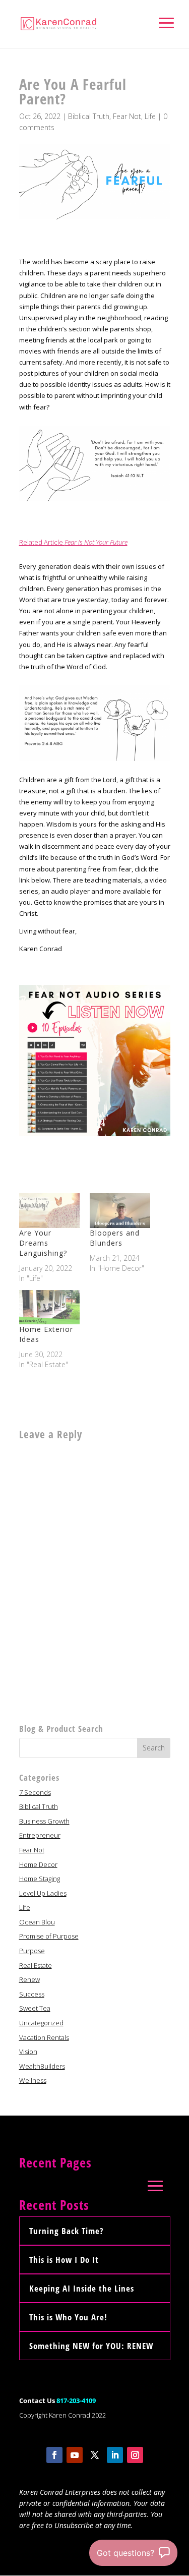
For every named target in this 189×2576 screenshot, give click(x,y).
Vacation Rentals (44, 2037)
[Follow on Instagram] (135, 2455)
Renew (29, 1979)
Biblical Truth (89, 116)
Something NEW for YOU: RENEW (91, 2346)
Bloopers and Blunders (115, 1238)
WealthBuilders (42, 2066)
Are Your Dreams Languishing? (43, 1243)
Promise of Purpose (49, 1936)
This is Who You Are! (68, 2317)
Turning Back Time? (66, 2231)
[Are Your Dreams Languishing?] (49, 1211)
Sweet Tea (35, 2008)
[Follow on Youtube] (75, 2455)
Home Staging (40, 1879)
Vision (28, 2052)
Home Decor (38, 1864)
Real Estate (36, 1965)
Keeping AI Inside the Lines (82, 2288)
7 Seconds (35, 1792)
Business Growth (44, 1821)
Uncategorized (41, 2023)
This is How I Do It (64, 2260)
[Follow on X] (95, 2455)
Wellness (33, 2080)
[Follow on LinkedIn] (115, 2455)
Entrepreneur (40, 1835)
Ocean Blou (37, 1922)
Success (32, 1994)
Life (150, 116)
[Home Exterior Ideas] (49, 1307)
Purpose (32, 1951)
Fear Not (127, 116)
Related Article (73, 542)
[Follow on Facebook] (54, 2455)
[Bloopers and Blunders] (120, 1211)
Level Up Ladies (43, 1893)
